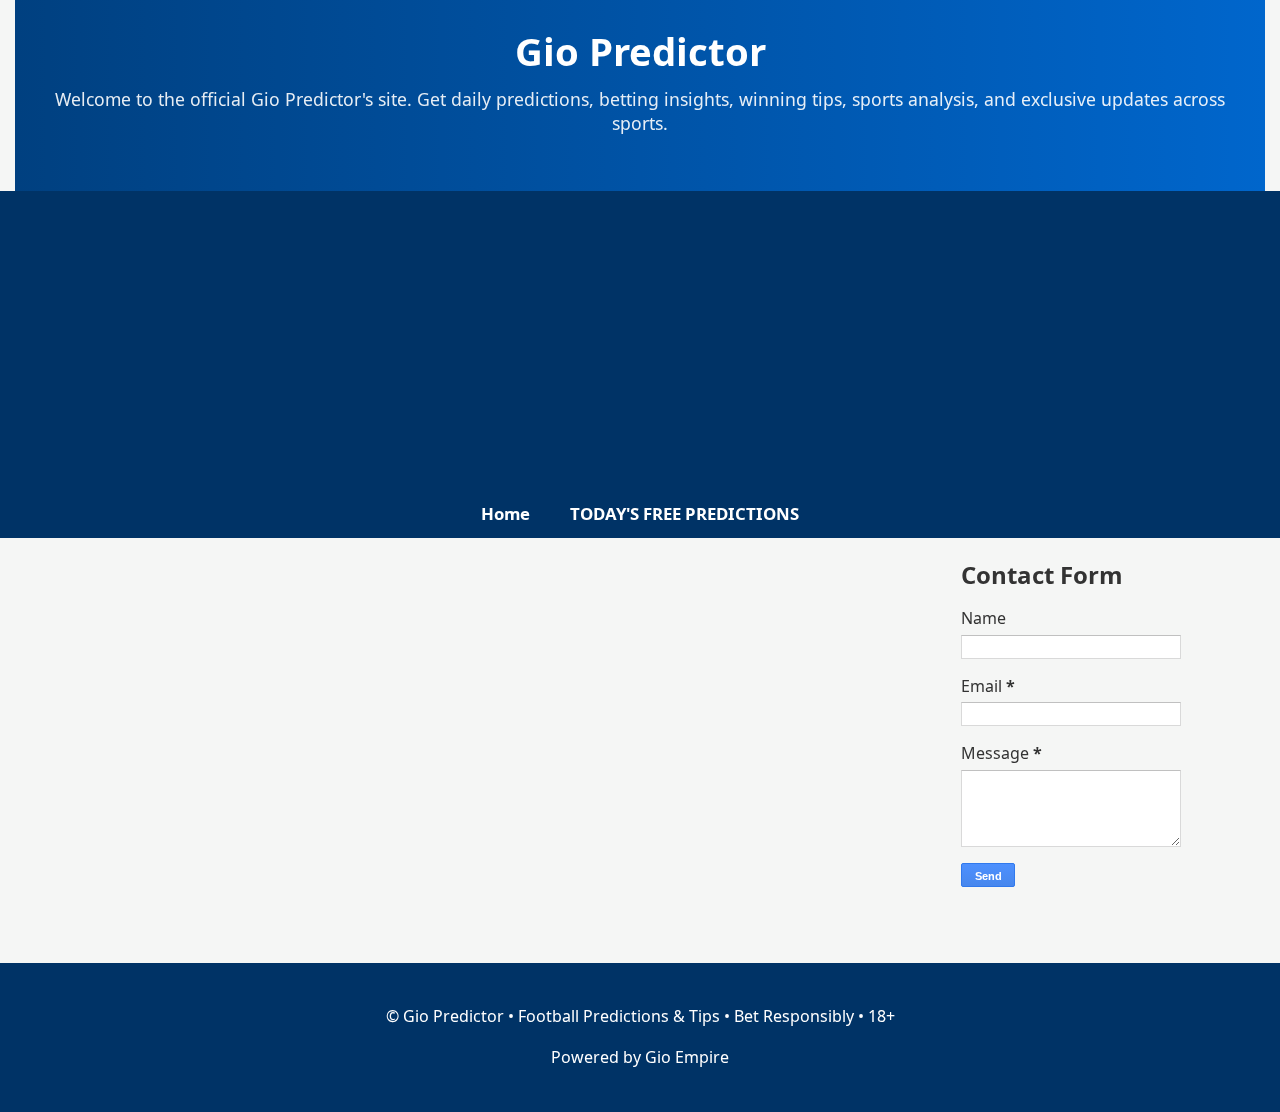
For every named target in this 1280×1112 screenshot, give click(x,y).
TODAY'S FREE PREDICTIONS (684, 513)
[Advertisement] (640, 351)
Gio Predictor (640, 51)
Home (505, 513)
